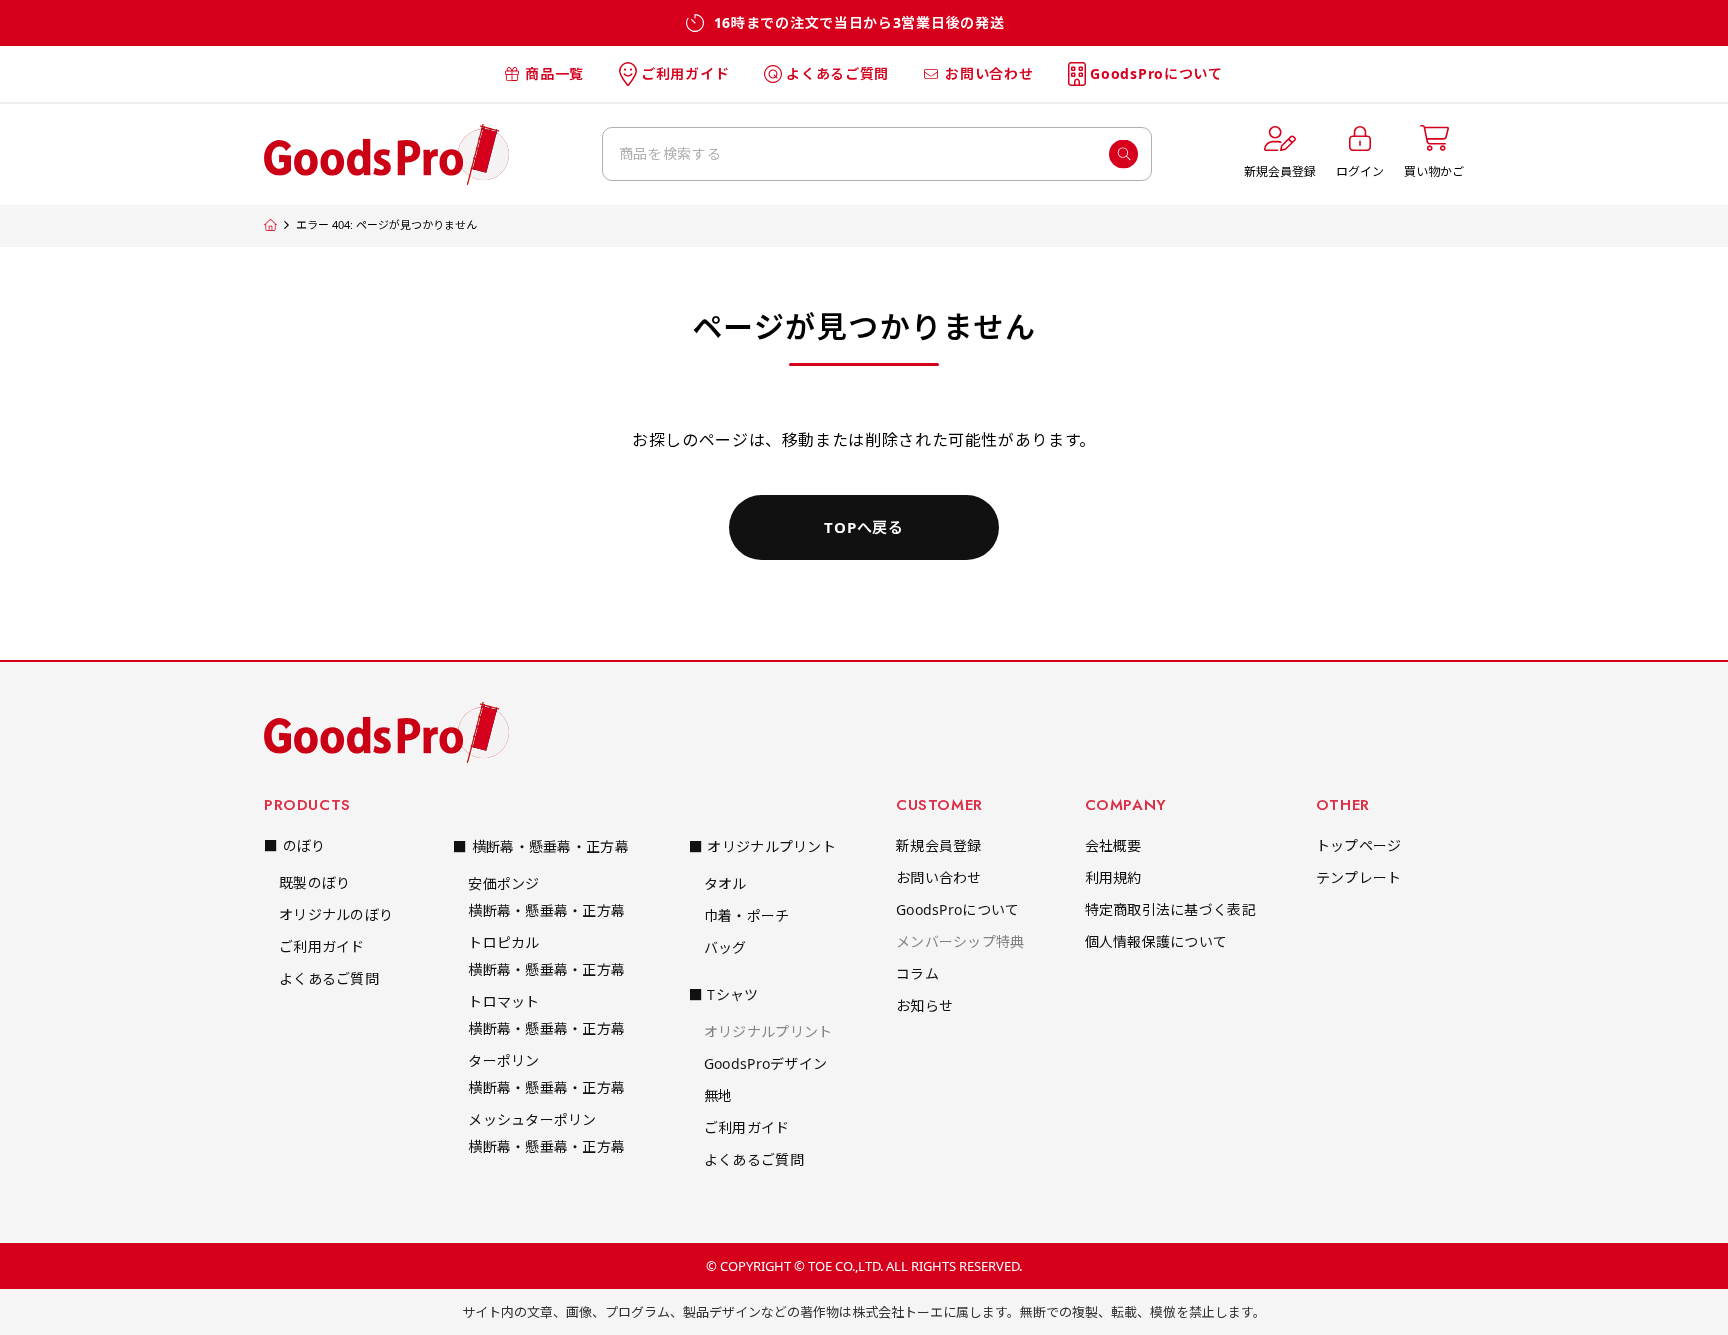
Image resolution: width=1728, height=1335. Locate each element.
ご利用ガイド (685, 73)
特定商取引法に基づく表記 (1170, 909)
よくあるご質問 (837, 73)
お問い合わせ (989, 73)
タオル (725, 883)
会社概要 (1113, 845)
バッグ (725, 947)
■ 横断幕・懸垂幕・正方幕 (541, 846)
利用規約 (1113, 877)
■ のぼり (294, 845)
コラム (917, 973)
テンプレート (1359, 877)
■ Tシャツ (724, 994)
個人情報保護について (1156, 941)
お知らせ (924, 1005)
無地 (718, 1095)
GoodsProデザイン (765, 1063)
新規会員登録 (939, 845)
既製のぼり (314, 882)
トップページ (1359, 845)
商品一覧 (554, 73)
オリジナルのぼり (336, 914)
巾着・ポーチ (747, 915)
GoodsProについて (1156, 73)
